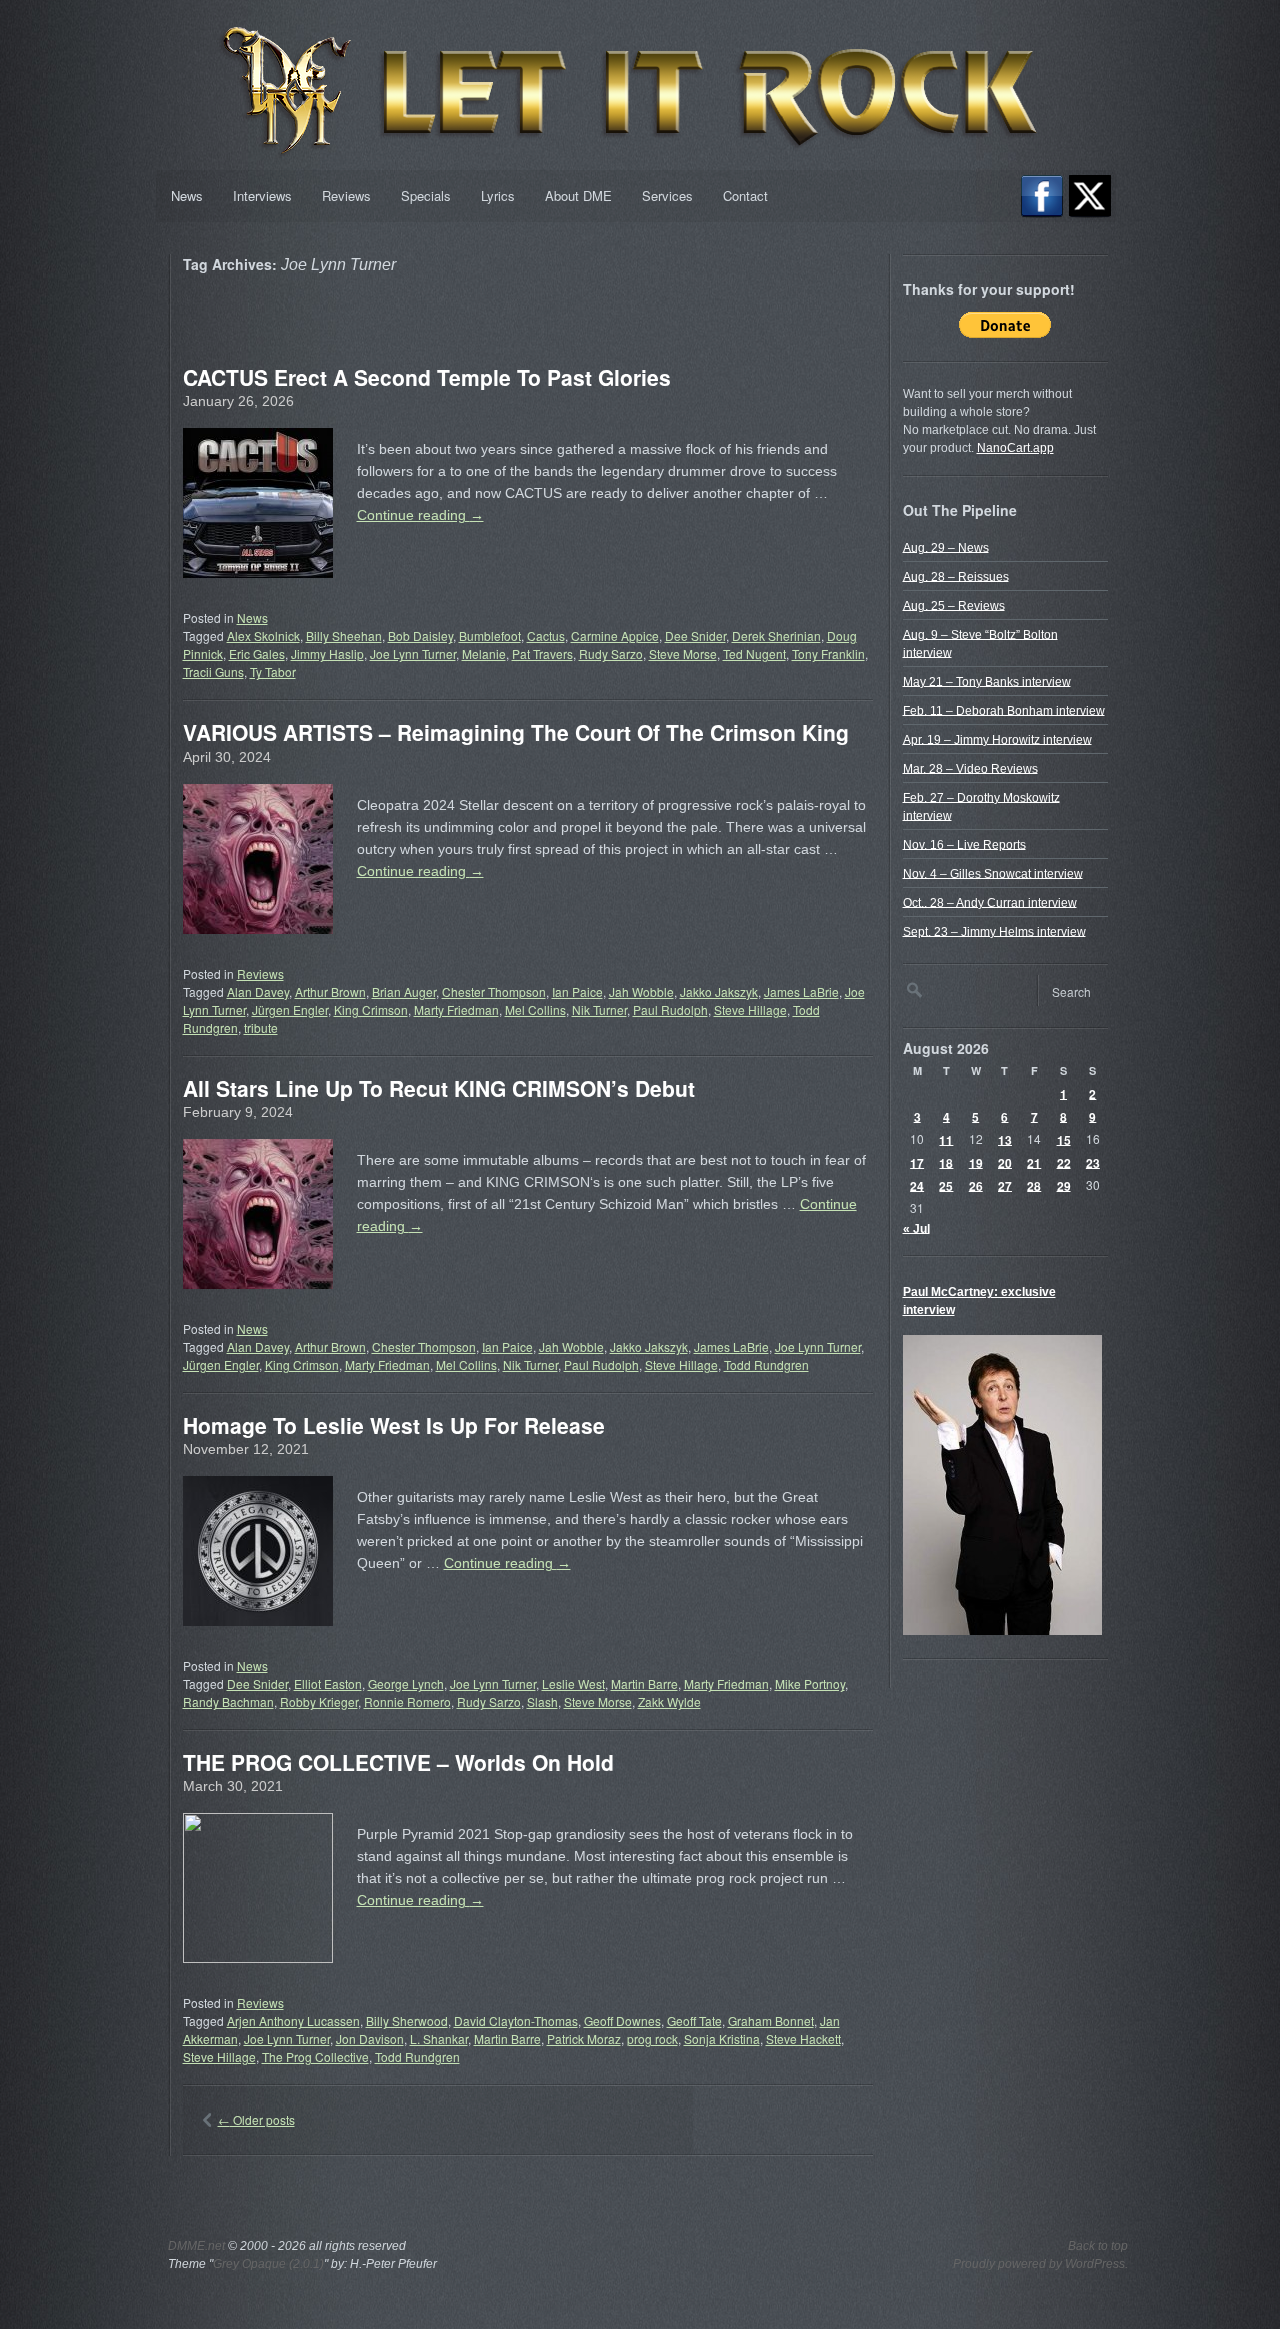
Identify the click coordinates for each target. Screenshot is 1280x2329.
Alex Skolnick (263, 635)
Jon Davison (370, 2038)
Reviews (346, 195)
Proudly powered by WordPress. (1040, 2264)
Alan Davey (258, 991)
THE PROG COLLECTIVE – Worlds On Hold (398, 1762)
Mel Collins (535, 1009)
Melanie (484, 653)
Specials (426, 195)
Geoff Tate (694, 2020)
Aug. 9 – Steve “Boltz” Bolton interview (980, 643)
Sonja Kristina (722, 2038)
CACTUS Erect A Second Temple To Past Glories (427, 377)
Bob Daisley (420, 635)
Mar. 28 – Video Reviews (970, 768)
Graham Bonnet (771, 2020)
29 (1064, 1185)
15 (1064, 1139)
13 (1005, 1139)
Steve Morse (683, 653)
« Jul (916, 1228)
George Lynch (406, 1683)
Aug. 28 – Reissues (956, 576)
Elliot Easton (328, 1683)
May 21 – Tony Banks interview (987, 681)
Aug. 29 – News (946, 547)
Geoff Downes (622, 2020)
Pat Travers (542, 653)
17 (917, 1162)
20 (1005, 1162)
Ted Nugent (754, 653)
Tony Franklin (828, 653)
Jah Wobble (641, 991)
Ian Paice (577, 991)
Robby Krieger (319, 1701)
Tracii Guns (213, 671)
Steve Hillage (750, 1009)
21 (1034, 1162)
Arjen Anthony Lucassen (293, 2020)
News (187, 195)
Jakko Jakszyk (719, 991)
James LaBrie (801, 991)
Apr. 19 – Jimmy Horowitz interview (997, 739)
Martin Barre (644, 1683)
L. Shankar (439, 2038)
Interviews (262, 195)
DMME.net (196, 2246)
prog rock (652, 2038)
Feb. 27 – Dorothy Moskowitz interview (981, 806)
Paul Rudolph (670, 1009)
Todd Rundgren (766, 1364)
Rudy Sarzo (611, 653)
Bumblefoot (490, 635)
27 (1005, 1185)
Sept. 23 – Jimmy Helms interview (994, 931)
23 (1093, 1162)
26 (976, 1185)
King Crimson (371, 1009)
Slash (542, 1701)
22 (1064, 1162)
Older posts (256, 2119)
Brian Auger (404, 991)
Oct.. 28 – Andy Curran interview (990, 902)
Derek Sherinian (776, 635)
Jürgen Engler (290, 1009)
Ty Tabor (273, 671)
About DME (578, 195)
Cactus (546, 635)
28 (1034, 1185)
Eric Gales (257, 653)
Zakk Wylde (669, 1701)
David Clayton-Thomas (516, 2020)
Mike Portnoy (810, 1683)
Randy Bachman (228, 1701)
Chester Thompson (494, 991)
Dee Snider (695, 635)
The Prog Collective (315, 2056)
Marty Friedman (456, 1009)
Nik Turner (599, 1009)
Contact (745, 195)
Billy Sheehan (344, 635)
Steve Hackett (803, 2038)
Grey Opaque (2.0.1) (268, 2264)
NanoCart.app (1015, 448)
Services (667, 195)
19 (976, 1162)
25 (946, 1185)
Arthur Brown (330, 991)
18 (946, 1162)
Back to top (1098, 2246)
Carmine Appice (615, 635)
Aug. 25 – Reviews (954, 605)
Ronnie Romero (407, 1701)
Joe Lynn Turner (413, 653)
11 (946, 1139)
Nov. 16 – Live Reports (964, 844)
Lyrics (498, 195)
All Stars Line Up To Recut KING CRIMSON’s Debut (439, 1088)
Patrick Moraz (584, 2038)
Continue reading (420, 515)
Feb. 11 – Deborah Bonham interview (1004, 710)
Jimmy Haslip (327, 653)
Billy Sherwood (407, 2020)
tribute (261, 1027)
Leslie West (573, 1683)
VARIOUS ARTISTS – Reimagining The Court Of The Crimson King (516, 732)
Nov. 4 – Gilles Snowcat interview (993, 873)
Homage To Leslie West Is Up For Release (394, 1425)
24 (917, 1185)
